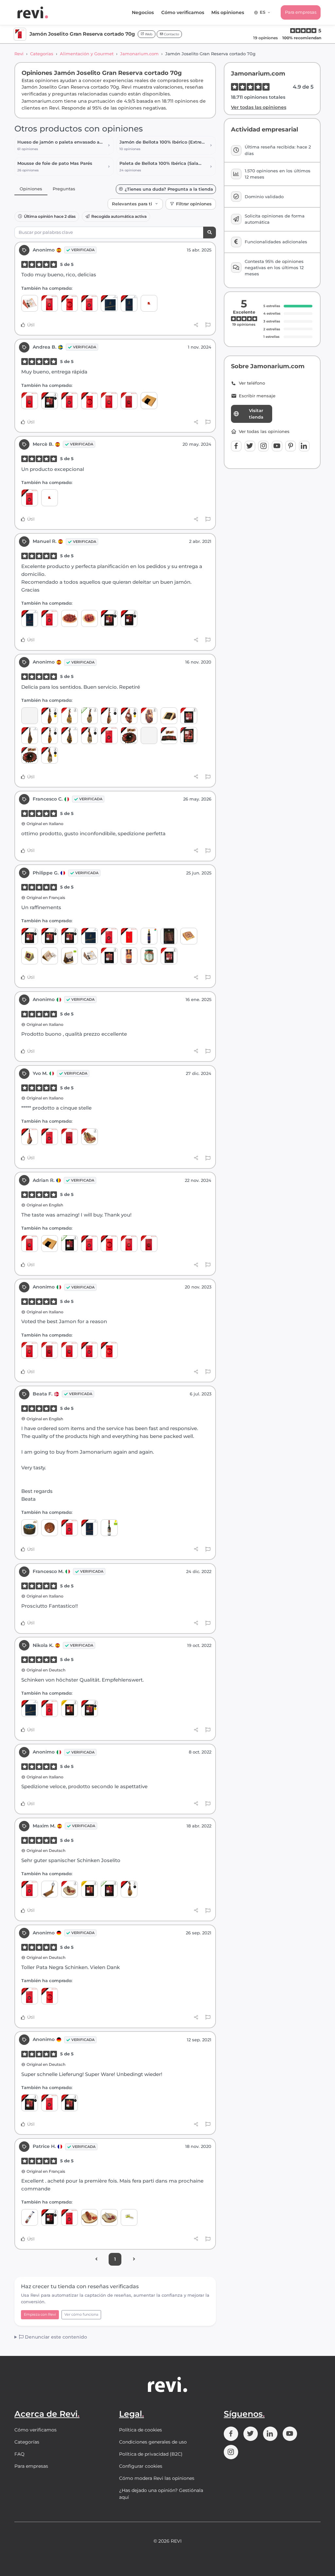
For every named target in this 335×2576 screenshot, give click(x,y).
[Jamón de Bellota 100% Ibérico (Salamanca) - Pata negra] (50, 735)
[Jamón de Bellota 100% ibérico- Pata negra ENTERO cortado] (30, 755)
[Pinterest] (291, 446)
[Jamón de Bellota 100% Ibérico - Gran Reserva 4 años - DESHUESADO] (129, 716)
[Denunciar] (208, 325)
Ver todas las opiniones (259, 107)
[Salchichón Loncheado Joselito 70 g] (30, 400)
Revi (19, 54)
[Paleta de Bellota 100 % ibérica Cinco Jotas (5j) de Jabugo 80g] (129, 303)
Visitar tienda (256, 414)
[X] (250, 446)
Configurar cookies (141, 2466)
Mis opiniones (228, 12)
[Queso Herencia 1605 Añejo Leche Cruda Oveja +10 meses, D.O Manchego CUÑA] (89, 956)
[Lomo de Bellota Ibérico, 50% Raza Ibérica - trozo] (89, 2217)
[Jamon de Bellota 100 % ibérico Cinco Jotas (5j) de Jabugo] (30, 735)
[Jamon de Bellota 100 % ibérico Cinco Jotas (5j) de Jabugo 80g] (109, 303)
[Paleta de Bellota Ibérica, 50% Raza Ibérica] (70, 716)
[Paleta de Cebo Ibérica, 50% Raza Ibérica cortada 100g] (70, 1244)
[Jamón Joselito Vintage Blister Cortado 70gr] (129, 936)
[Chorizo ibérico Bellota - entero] (89, 1137)
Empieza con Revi (40, 2314)
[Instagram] (263, 446)
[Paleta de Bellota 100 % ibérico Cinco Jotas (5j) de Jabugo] (70, 735)
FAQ (19, 2454)
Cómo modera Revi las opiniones (157, 2478)
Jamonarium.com (139, 54)
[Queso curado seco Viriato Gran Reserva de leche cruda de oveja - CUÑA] (169, 716)
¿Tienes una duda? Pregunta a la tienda (169, 189)
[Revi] (33, 12)
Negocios (143, 12)
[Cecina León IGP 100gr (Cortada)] (169, 936)
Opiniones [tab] (31, 189)
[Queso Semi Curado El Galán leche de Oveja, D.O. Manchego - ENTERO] (50, 1528)
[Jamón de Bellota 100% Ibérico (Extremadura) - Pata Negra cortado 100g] (70, 936)
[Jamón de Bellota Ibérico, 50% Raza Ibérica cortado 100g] (189, 716)
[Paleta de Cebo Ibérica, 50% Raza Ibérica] (89, 716)
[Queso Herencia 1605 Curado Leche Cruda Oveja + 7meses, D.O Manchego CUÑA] (30, 303)
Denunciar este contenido (55, 2337)
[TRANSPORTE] (149, 303)
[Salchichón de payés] (109, 2217)
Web (148, 34)
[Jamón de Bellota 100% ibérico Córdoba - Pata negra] (109, 716)
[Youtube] (277, 446)
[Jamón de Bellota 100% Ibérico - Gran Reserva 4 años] (50, 716)
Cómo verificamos (183, 12)
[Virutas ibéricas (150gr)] (70, 618)
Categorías (42, 54)
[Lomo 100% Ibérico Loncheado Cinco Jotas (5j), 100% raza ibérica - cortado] (89, 1528)
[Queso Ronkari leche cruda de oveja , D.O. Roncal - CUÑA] (30, 956)
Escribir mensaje (257, 396)
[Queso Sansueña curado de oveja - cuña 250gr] (50, 956)
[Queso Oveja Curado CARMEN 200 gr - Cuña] (189, 936)
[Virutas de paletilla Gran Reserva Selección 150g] (89, 618)
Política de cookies (141, 2430)
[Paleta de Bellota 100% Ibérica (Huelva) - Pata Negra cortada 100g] (129, 618)
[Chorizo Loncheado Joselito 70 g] (129, 400)
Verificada (83, 250)
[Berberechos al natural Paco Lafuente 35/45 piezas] (129, 2217)
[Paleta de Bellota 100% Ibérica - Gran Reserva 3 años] (50, 755)
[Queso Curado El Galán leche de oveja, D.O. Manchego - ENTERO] (30, 1528)
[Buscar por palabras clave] (210, 233)
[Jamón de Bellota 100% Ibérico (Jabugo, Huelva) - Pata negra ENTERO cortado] (129, 735)
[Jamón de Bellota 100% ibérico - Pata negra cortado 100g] (189, 735)
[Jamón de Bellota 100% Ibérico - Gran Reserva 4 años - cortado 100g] (89, 1708)
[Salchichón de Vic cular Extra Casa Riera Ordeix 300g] (30, 2217)
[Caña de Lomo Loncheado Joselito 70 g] (50, 303)
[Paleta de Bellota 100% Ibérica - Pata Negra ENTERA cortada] (169, 735)
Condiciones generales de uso (153, 2442)
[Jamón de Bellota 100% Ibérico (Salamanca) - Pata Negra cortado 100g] (50, 400)
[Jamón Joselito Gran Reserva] (30, 1137)
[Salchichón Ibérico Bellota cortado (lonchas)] (109, 956)
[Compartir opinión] (196, 325)
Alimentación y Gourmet (87, 54)
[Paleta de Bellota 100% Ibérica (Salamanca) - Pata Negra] (129, 1889)
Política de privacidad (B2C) (151, 2454)
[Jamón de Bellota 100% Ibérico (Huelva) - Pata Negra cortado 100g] (109, 618)
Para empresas (301, 12)
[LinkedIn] (304, 446)
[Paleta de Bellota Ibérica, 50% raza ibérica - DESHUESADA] (149, 716)
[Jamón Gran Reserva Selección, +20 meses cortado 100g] (70, 1708)
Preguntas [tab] (64, 189)
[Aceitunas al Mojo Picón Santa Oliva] (149, 956)
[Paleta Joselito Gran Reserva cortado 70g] (70, 303)
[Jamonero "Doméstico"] (50, 1889)
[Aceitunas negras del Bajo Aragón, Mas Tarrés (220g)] (129, 956)
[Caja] (149, 400)
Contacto (171, 34)
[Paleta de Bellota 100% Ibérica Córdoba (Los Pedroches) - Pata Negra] (89, 735)
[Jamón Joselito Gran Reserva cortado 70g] (89, 303)
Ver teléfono (252, 383)
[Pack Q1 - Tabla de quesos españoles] (30, 716)
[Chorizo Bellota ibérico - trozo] (70, 1889)
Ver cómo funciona (81, 2314)
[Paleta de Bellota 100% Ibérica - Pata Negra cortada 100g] (149, 735)
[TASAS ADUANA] (50, 498)
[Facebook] (236, 446)
